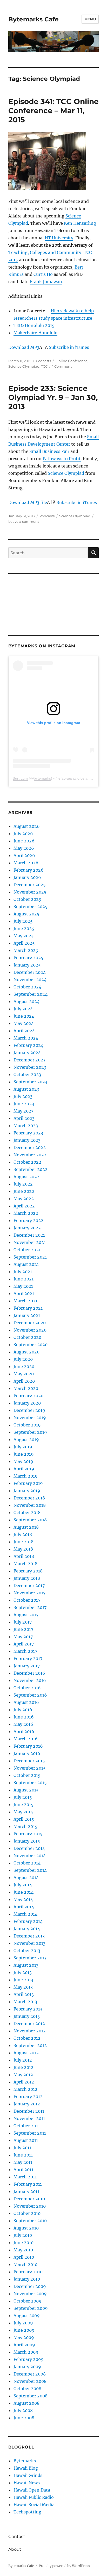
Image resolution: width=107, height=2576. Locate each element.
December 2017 (29, 1585)
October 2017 (27, 1600)
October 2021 (27, 1250)
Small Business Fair (49, 451)
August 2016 (26, 1702)
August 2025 (26, 914)
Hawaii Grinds (28, 2475)
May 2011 (23, 2162)
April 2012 (24, 2082)
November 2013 (29, 1943)
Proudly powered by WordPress (64, 2566)
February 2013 (28, 2009)
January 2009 (27, 2367)
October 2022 (27, 1162)
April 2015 (24, 1819)
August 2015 (26, 1790)
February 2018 (28, 1571)
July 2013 (23, 1972)
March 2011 (25, 2177)
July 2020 (23, 1359)
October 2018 (27, 1512)
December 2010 (29, 2199)
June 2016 (24, 1717)
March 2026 (26, 863)
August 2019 (26, 1439)
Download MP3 (24, 347)
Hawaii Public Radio (34, 2497)
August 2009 (27, 2316)
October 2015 (27, 1775)
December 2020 (30, 1323)
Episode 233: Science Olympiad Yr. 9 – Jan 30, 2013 (53, 397)
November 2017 (29, 1593)
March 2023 (26, 1126)
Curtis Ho (43, 274)
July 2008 (23, 2410)
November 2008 (30, 2381)
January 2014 (27, 1929)
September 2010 (30, 2221)
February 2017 (28, 1658)
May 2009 (24, 2337)
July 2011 (22, 2148)
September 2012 (30, 2045)
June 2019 (24, 1454)
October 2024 (27, 987)
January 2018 (27, 1578)
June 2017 (23, 1629)
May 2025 (24, 936)
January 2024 (27, 1053)
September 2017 (30, 1607)
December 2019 (29, 1410)
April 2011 (23, 2170)
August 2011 (26, 2140)
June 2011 (23, 2155)
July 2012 (23, 2060)
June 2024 (24, 1016)
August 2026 (27, 826)
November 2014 (30, 1856)
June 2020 (24, 1366)
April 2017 (24, 1644)
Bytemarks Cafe (34, 19)
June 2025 (24, 928)
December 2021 (29, 1235)
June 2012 (24, 2067)
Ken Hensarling (80, 223)
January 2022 (27, 1228)
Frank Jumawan (46, 282)
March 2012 (25, 2089)
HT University (59, 238)
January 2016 (27, 1753)
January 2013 (27, 2016)
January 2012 (27, 2104)
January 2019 (27, 1491)
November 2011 (29, 2118)
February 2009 (29, 2359)
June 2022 (24, 1191)
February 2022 (28, 1220)
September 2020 (31, 1345)
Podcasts (43, 361)
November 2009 (30, 2294)
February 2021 (28, 1308)
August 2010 (26, 2228)
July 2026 (23, 834)
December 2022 (30, 1147)
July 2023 (23, 1096)
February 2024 (28, 1045)
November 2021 (30, 1242)
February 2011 (28, 2184)
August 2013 (26, 1965)
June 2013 (23, 1980)
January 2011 (26, 2191)
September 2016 (30, 1695)
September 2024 (31, 994)
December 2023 (29, 1060)
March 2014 (25, 1914)
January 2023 (27, 1140)
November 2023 (30, 1067)
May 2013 (23, 1987)
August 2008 (26, 2403)
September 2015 (30, 1783)
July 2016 (23, 1710)
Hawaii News (27, 2483)
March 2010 (25, 2264)
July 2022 (23, 1184)
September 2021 (30, 1257)
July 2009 (23, 2323)
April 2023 (24, 1118)
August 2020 (26, 1352)
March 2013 (25, 2002)
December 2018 (29, 1498)
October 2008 (27, 2389)
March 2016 (26, 1739)
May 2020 (24, 1374)
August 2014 (26, 1878)
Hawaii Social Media (34, 2505)
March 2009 (26, 2352)
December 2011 (29, 2111)
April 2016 (24, 1731)
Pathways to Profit (62, 459)
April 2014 (24, 1907)
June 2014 (24, 1892)
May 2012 (23, 2075)
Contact (17, 2536)
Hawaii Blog (26, 2468)
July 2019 (23, 1447)
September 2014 (30, 1870)
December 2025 (30, 885)
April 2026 (24, 855)
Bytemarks (25, 2461)
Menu (90, 19)
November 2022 (30, 1155)
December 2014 (29, 1848)
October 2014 (27, 1863)
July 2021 (23, 1272)
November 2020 (30, 1330)
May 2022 (24, 1199)
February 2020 (28, 1396)
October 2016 (27, 1688)
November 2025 (30, 892)
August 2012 (26, 2053)
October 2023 (27, 1074)
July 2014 (23, 1885)
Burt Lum (20, 778)
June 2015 (24, 1805)
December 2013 (29, 1936)
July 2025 (23, 921)
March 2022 (26, 1213)
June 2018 (24, 1542)
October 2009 (28, 2301)
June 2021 (24, 1279)
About (15, 2549)
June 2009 (24, 2330)
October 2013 (27, 1951)
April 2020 (24, 1381)
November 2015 (30, 1768)
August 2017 (26, 1615)
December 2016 (29, 1673)
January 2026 (27, 877)
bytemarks (42, 778)
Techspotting (27, 2512)
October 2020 (27, 1337)
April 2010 (24, 2257)
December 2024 (30, 972)
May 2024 (24, 1023)
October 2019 (27, 1425)
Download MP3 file (28, 502)
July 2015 (23, 1797)
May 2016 (23, 1724)
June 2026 (24, 841)
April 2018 (24, 1556)
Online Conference (72, 361)
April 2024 (24, 1031)
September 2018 (30, 1520)
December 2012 (29, 2024)
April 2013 (24, 1994)
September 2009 (31, 2308)
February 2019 (28, 1483)
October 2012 (27, 2038)
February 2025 (28, 958)
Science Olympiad (24, 366)
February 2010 (28, 2272)
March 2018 (25, 1564)
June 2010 (24, 2243)
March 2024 (26, 1038)
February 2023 (28, 1133)
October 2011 (27, 2126)
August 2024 (26, 1001)
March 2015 (25, 1826)
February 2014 (28, 1921)
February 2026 (29, 870)
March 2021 (25, 1301)
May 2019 (23, 1461)
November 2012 (30, 2031)
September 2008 (31, 2396)
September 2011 (30, 2133)
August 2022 (26, 1177)
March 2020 (26, 1388)
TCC (44, 366)
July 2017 (23, 1622)
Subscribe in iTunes (69, 347)
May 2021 (23, 1286)
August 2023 (26, 1089)
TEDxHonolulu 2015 (34, 325)
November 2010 (30, 2206)
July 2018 (23, 1534)
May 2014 (23, 1899)
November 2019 (30, 1418)
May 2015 (23, 1812)
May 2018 (23, 1549)
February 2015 (28, 1834)
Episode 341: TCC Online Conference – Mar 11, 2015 (53, 111)
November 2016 (30, 1680)
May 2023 (24, 1111)
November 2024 (30, 980)
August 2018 (26, 1527)
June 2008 (24, 2418)
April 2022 (24, 1206)
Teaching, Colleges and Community (45, 252)
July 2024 (23, 1009)
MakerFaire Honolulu (35, 333)
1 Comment (62, 366)
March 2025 (26, 950)
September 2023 (30, 1082)
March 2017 (25, 1651)
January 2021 (27, 1315)
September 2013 (30, 1958)
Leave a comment (24, 521)
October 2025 (27, 899)
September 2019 (30, 1432)
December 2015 (29, 1761)
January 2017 (27, 1666)
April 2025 (24, 943)
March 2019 (26, 1476)
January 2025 (27, 965)
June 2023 (24, 1104)
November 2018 (30, 1505)
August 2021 (26, 1264)
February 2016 (28, 1746)
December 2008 (30, 2374)
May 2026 (24, 848)
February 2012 (28, 2097)
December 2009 (30, 2286)
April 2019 (24, 1469)
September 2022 (31, 1169)
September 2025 (31, 907)
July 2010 (23, 2235)
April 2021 (24, 1293)
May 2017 (23, 1637)
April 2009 (24, 2345)
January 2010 (27, 2279)
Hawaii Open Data (32, 2490)
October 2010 (27, 2213)
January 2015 (27, 1841)
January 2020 (27, 1403)
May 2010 (23, 2250)
